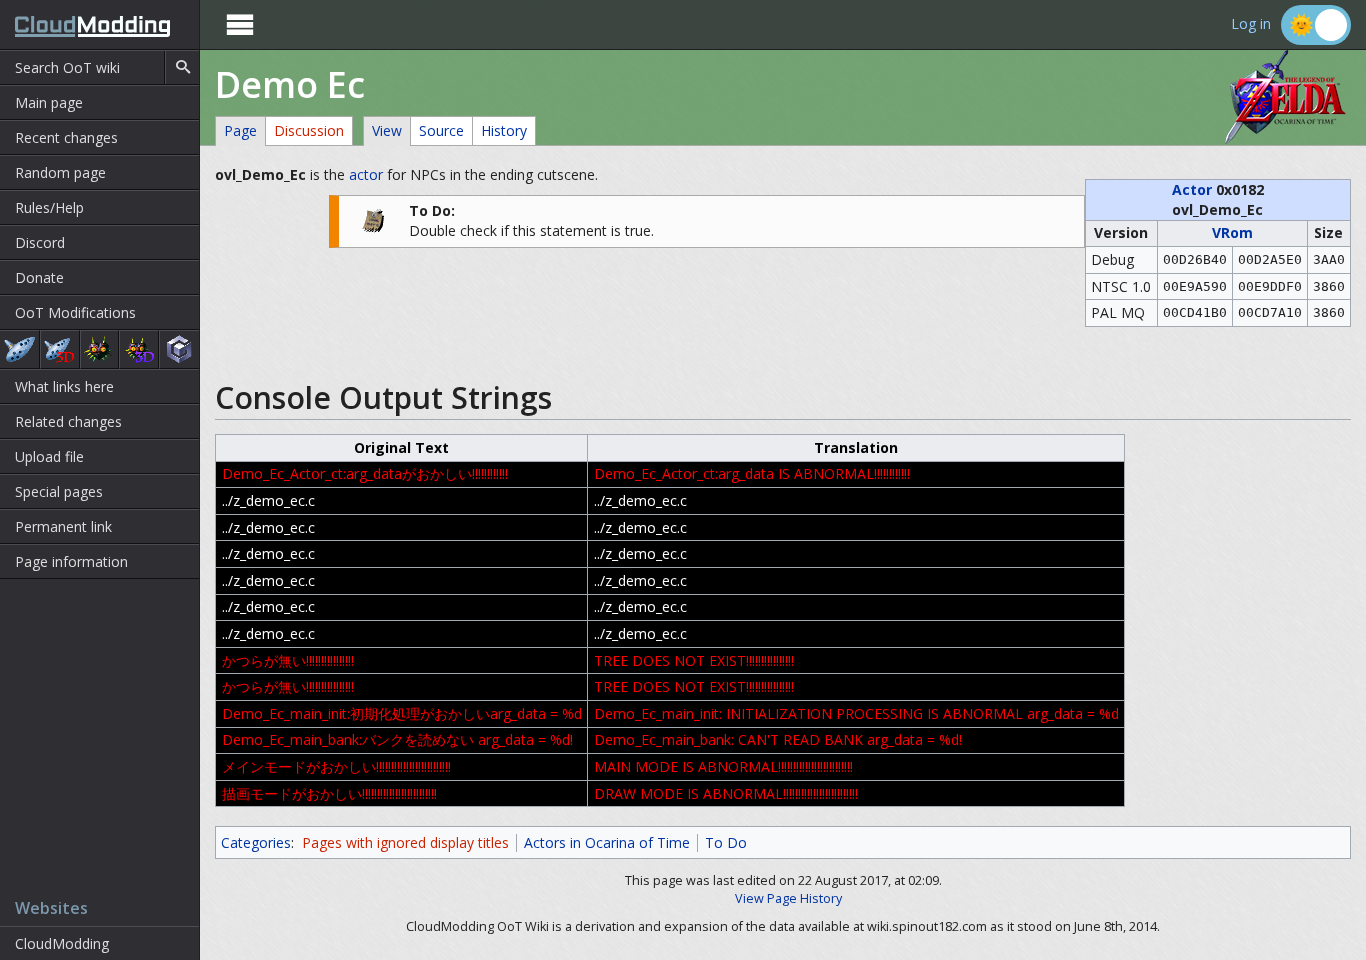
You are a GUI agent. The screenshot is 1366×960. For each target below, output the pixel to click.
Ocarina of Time (19, 349)
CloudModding (62, 943)
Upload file (49, 456)
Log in (1251, 24)
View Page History (788, 898)
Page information (71, 561)
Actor (1192, 189)
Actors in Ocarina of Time (607, 842)
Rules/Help (49, 207)
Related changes (68, 421)
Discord (40, 242)
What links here (64, 386)
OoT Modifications (75, 312)
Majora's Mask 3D (139, 349)
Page (240, 130)
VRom (1232, 232)
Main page (49, 102)
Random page (60, 172)
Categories (256, 842)
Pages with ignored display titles (405, 842)
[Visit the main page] (85, 24)
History (504, 130)
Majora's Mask (100, 349)
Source (441, 130)
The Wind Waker (179, 349)
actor (366, 174)
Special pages (59, 491)
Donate (39, 277)
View (387, 130)
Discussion (309, 130)
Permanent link (63, 526)
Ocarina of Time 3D (60, 349)
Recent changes (66, 137)
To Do (726, 842)
